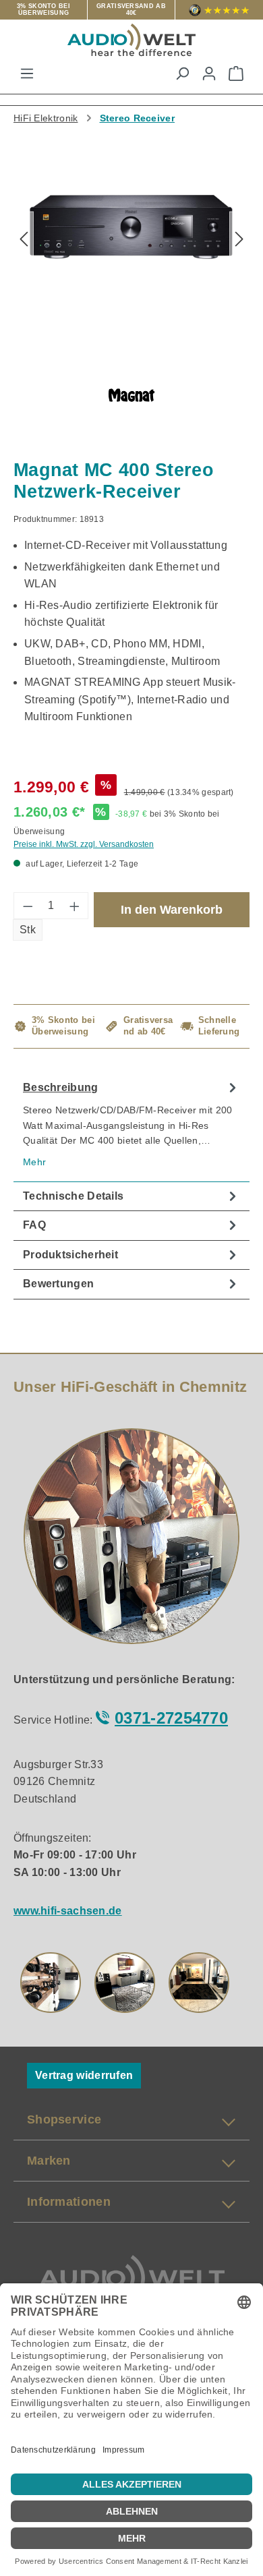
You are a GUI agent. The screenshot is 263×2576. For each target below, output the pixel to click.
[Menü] (27, 74)
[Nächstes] (239, 240)
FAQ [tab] (34, 1225)
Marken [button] (49, 2161)
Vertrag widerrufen (84, 2075)
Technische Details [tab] (73, 1196)
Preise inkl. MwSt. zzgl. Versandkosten (84, 844)
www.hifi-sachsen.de (68, 1911)
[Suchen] (182, 74)
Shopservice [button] (64, 2119)
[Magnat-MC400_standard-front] (131, 227)
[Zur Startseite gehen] (131, 40)
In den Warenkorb (172, 910)
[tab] (131, 1128)
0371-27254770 (171, 1718)
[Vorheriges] (24, 240)
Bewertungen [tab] (58, 1284)
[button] (51, 1983)
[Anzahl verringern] (28, 906)
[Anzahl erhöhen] (75, 906)
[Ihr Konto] (209, 74)
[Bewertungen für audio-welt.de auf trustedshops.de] (219, 10)
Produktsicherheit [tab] (70, 1255)
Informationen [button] (69, 2202)
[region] (131, 246)
